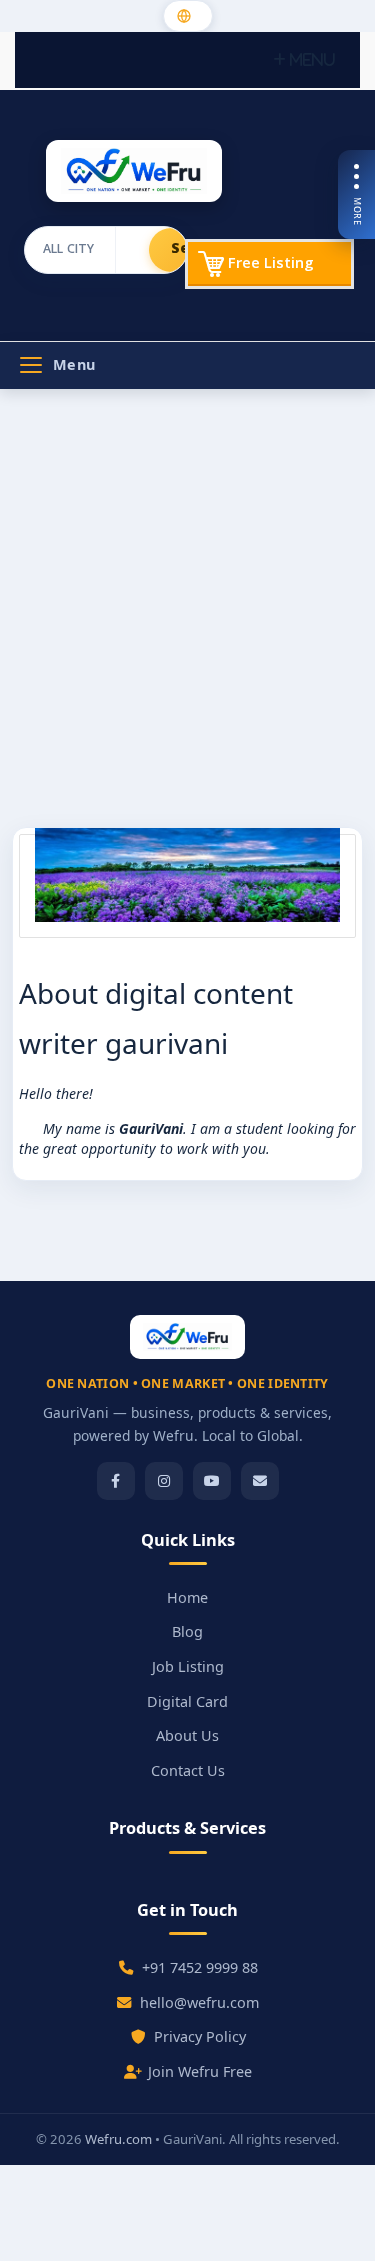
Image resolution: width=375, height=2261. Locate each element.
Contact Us (188, 1770)
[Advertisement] (187, 615)
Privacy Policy (200, 2036)
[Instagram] (164, 1481)
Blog (187, 1631)
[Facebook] (116, 1481)
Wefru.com (118, 2139)
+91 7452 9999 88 (200, 1967)
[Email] (260, 1481)
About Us (187, 1735)
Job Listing (188, 1666)
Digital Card (187, 1701)
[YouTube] (212, 1481)
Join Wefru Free (200, 2071)
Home (187, 1597)
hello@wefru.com (199, 2002)
